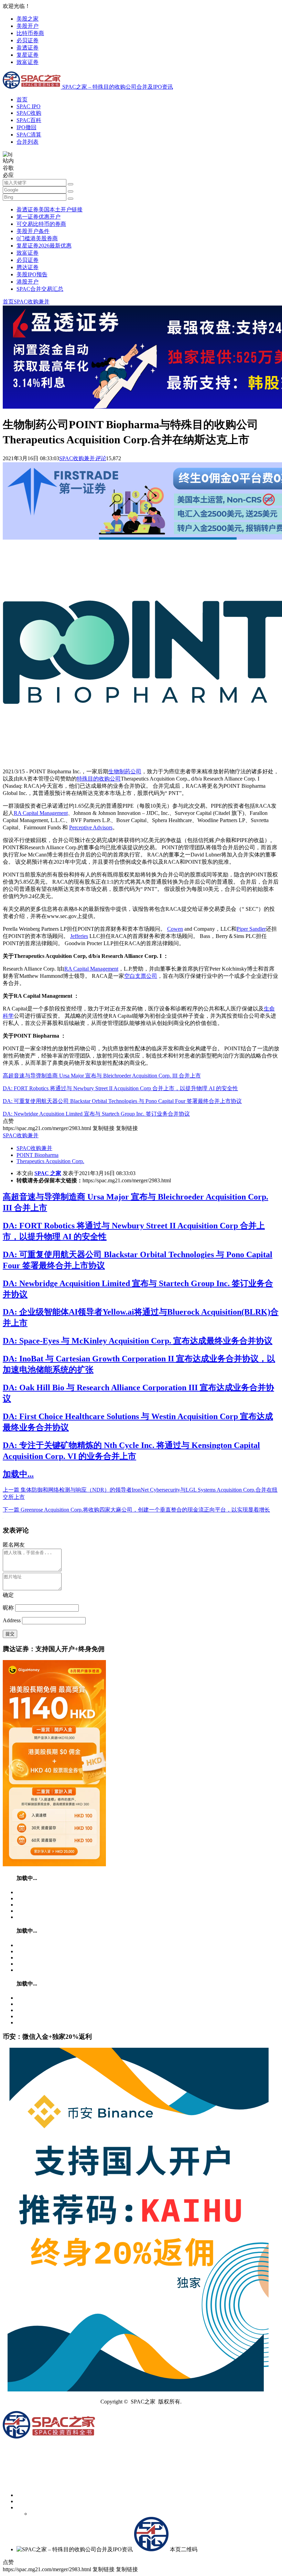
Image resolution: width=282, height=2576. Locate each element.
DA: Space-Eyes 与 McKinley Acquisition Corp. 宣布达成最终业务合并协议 (138, 1341)
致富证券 (28, 62)
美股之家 (28, 19)
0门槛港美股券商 (37, 238)
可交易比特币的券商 (41, 224)
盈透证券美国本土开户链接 (50, 209)
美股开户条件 (33, 231)
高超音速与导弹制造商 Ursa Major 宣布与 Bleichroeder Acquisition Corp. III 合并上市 (102, 1076)
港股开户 (28, 282)
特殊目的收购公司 (99, 779)
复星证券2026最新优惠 (44, 246)
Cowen (175, 929)
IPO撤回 (26, 127)
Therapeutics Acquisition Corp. (50, 1161)
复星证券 (28, 55)
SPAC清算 (29, 135)
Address (12, 1620)
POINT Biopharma (37, 1155)
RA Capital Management (41, 813)
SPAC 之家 (48, 1173)
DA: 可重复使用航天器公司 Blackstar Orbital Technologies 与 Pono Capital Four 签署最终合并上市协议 (122, 1101)
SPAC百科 (29, 120)
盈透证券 (28, 48)
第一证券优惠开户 (39, 217)
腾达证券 (28, 267)
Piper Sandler (251, 929)
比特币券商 (30, 33)
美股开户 (28, 26)
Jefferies (79, 936)
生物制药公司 (125, 771)
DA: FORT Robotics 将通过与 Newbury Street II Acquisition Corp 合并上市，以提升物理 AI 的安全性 (120, 1088)
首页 (22, 99)
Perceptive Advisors (91, 827)
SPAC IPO (29, 106)
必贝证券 (28, 40)
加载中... (18, 1474)
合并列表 (28, 142)
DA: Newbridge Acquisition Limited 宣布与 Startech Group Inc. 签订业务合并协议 (96, 1114)
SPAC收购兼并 (32, 302)
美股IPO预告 (32, 274)
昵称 (8, 1608)
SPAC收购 (29, 113)
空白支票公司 (141, 976)
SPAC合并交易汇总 (40, 289)
